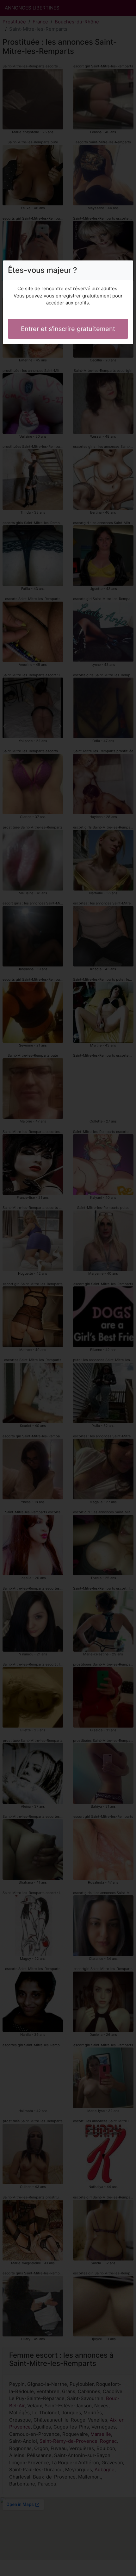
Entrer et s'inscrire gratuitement (68, 329)
